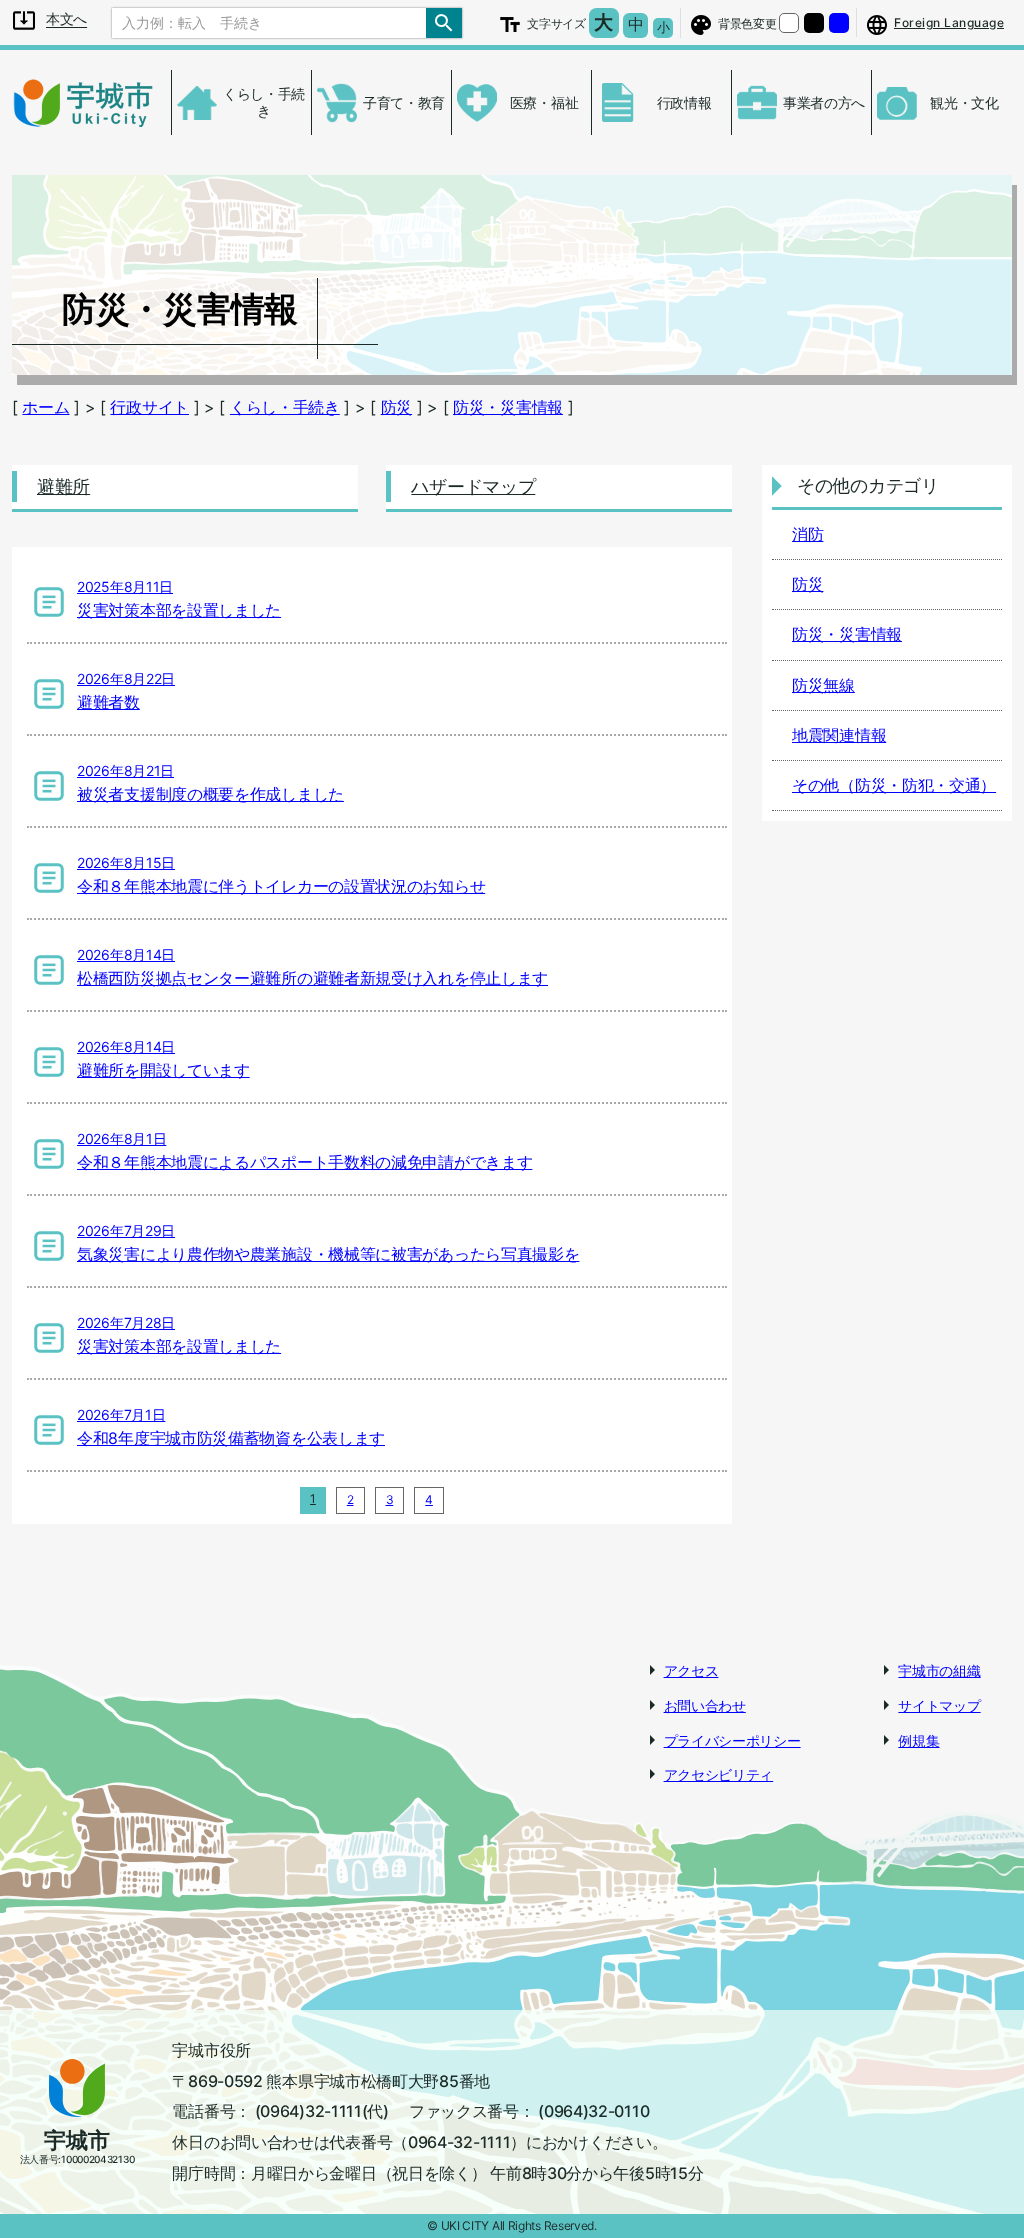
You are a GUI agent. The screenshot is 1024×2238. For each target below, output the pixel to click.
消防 (807, 534)
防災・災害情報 (508, 407)
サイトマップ (939, 1705)
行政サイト (149, 407)
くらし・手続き (285, 407)
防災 (396, 407)
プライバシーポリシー (732, 1740)
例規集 (918, 1740)
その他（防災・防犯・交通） (894, 785)
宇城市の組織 (939, 1670)
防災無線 (823, 685)
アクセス (691, 1670)
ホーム (45, 407)
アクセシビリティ (719, 1774)
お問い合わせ (705, 1705)
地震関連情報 (839, 735)
